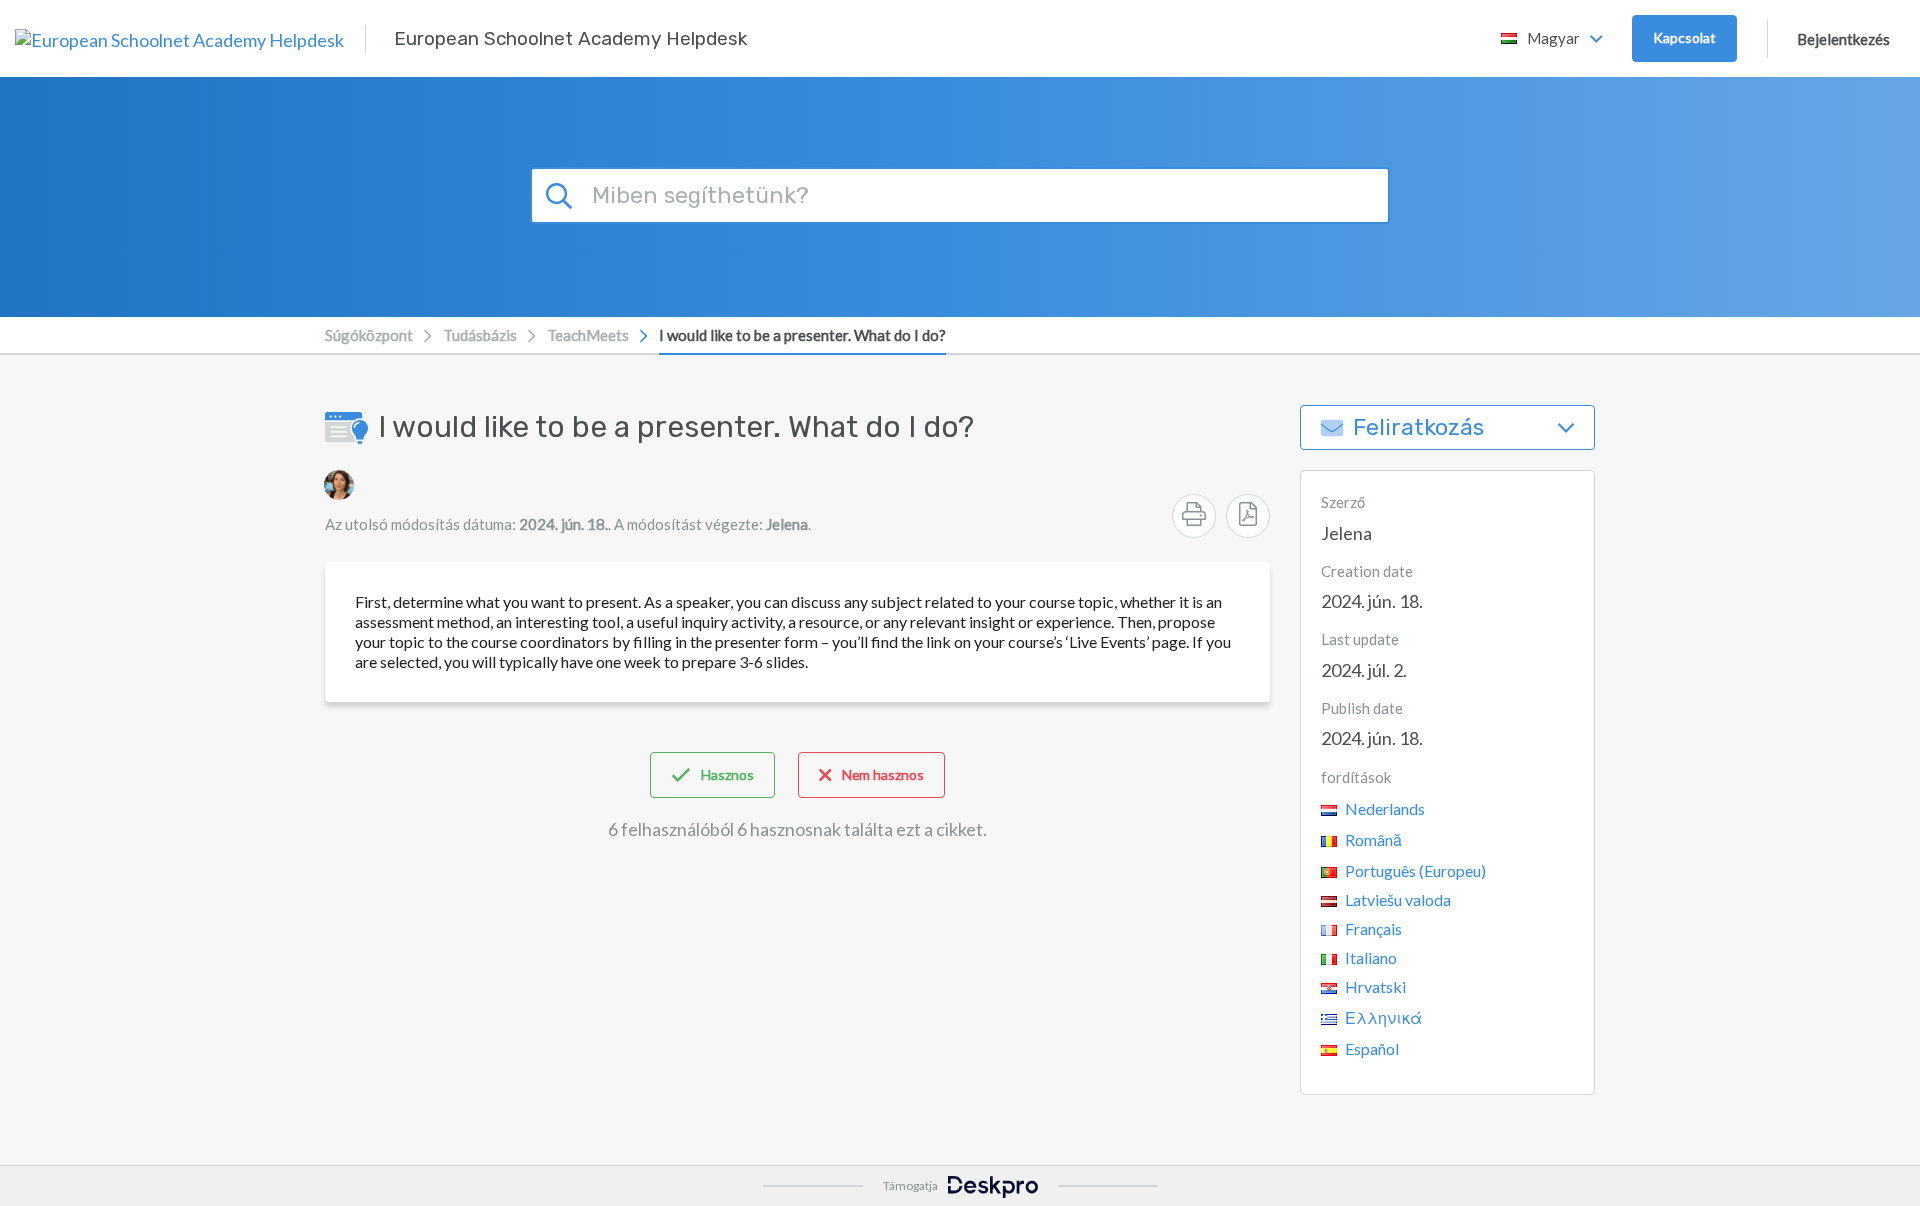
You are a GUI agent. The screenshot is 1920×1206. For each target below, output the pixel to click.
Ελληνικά (1382, 1017)
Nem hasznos (883, 774)
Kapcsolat (1684, 37)
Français (1372, 928)
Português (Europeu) (1414, 870)
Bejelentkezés (1843, 39)
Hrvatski (1374, 986)
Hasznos (727, 774)
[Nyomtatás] (1194, 516)
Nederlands (1383, 808)
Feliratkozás (1418, 427)
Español (1370, 1048)
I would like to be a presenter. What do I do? (802, 335)
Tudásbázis (480, 335)
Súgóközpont (369, 335)
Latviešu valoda (1396, 899)
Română (1372, 839)
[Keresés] (562, 193)
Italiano (1369, 957)
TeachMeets (588, 335)
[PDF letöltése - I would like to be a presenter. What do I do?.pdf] (1248, 516)
